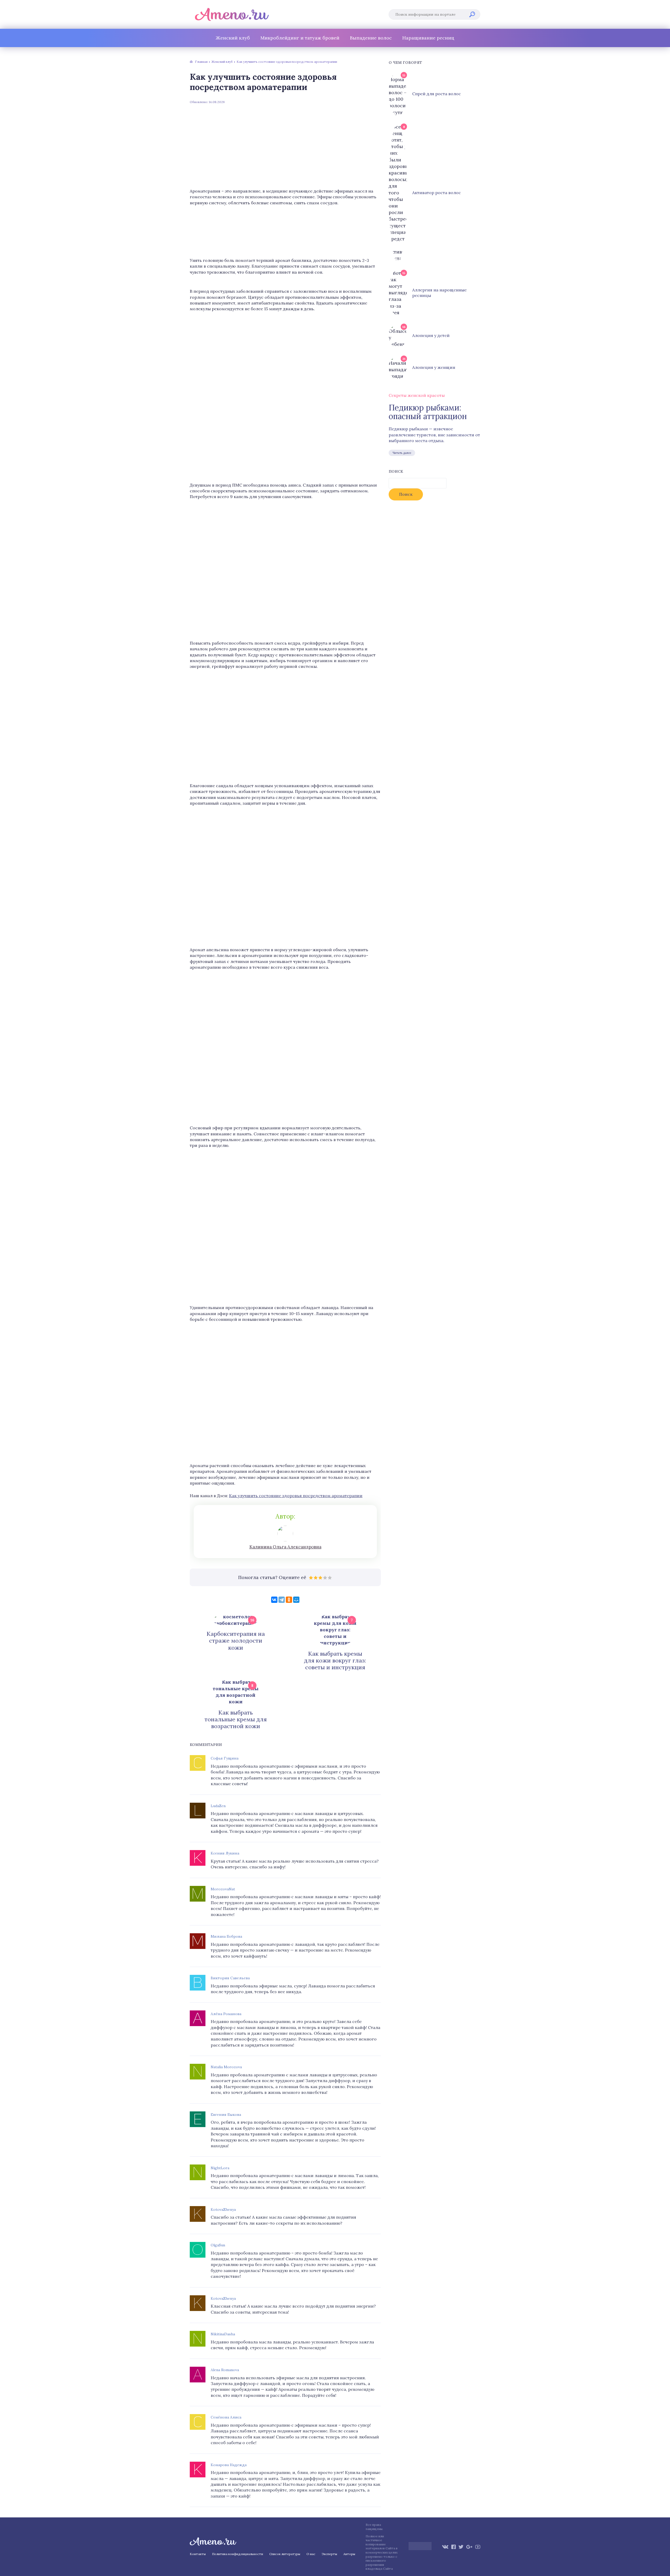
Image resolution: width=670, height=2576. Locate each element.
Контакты (198, 2554)
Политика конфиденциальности (238, 2554)
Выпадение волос (371, 38)
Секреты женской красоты (417, 395)
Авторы (349, 2554)
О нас (311, 2554)
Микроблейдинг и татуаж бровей (300, 38)
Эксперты (329, 2554)
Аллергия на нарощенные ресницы (439, 293)
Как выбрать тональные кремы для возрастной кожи (236, 1719)
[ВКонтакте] (274, 1600)
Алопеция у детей (431, 335)
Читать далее (402, 453)
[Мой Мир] (296, 1600)
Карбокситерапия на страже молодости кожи (236, 1641)
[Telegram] (282, 1600)
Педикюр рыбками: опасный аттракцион (428, 412)
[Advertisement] (285, 146)
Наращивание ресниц (428, 38)
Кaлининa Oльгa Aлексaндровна (285, 1547)
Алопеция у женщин (434, 367)
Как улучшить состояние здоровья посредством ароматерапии (296, 1496)
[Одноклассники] (289, 1600)
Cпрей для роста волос (437, 94)
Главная (201, 62)
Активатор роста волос (437, 193)
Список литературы (285, 2554)
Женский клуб (233, 38)
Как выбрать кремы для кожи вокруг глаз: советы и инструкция (335, 1661)
